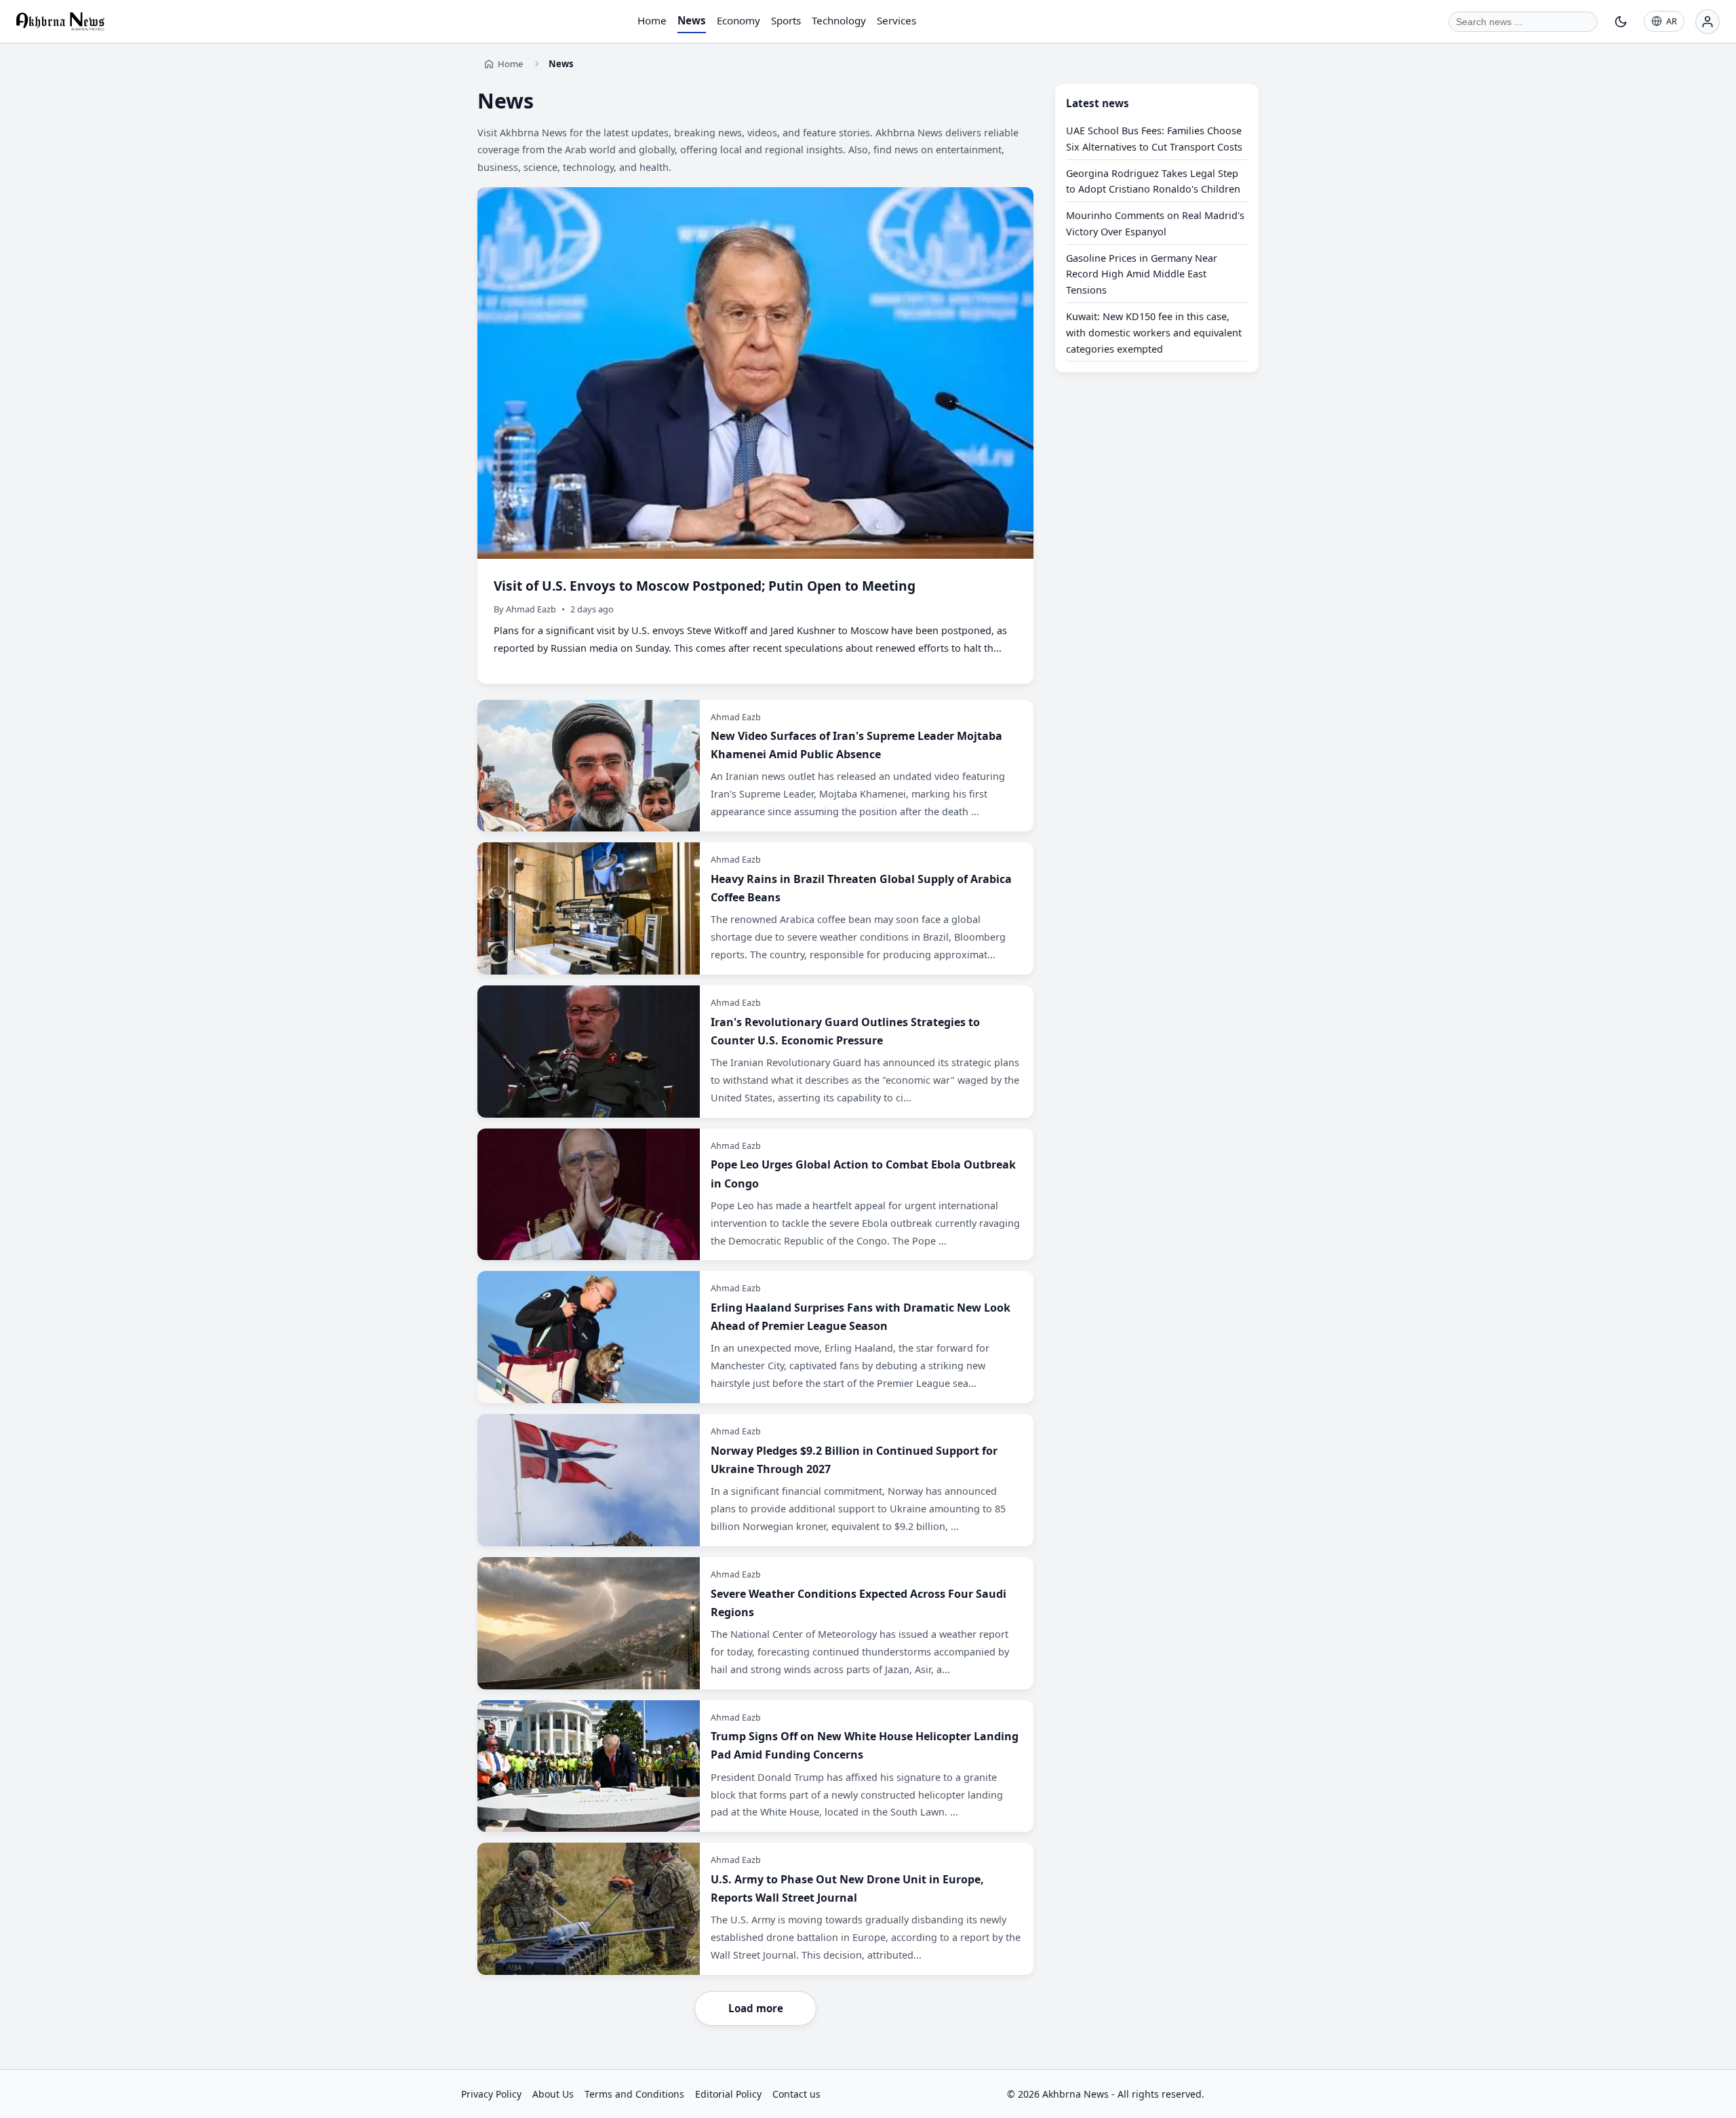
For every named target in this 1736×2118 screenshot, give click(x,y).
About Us (553, 2094)
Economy (738, 20)
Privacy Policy (491, 2094)
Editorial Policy (728, 2094)
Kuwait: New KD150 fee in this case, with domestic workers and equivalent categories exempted (1154, 333)
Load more (756, 2008)
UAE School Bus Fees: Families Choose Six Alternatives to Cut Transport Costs (1154, 139)
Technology (839, 20)
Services (896, 20)
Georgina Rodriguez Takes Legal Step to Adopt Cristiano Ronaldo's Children (1153, 181)
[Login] (1708, 22)
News (692, 20)
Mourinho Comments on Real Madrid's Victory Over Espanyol (1155, 224)
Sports (786, 20)
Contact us (796, 2094)
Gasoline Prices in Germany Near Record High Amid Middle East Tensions (1142, 274)
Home (652, 20)
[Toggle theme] (1621, 22)
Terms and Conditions (634, 2094)
